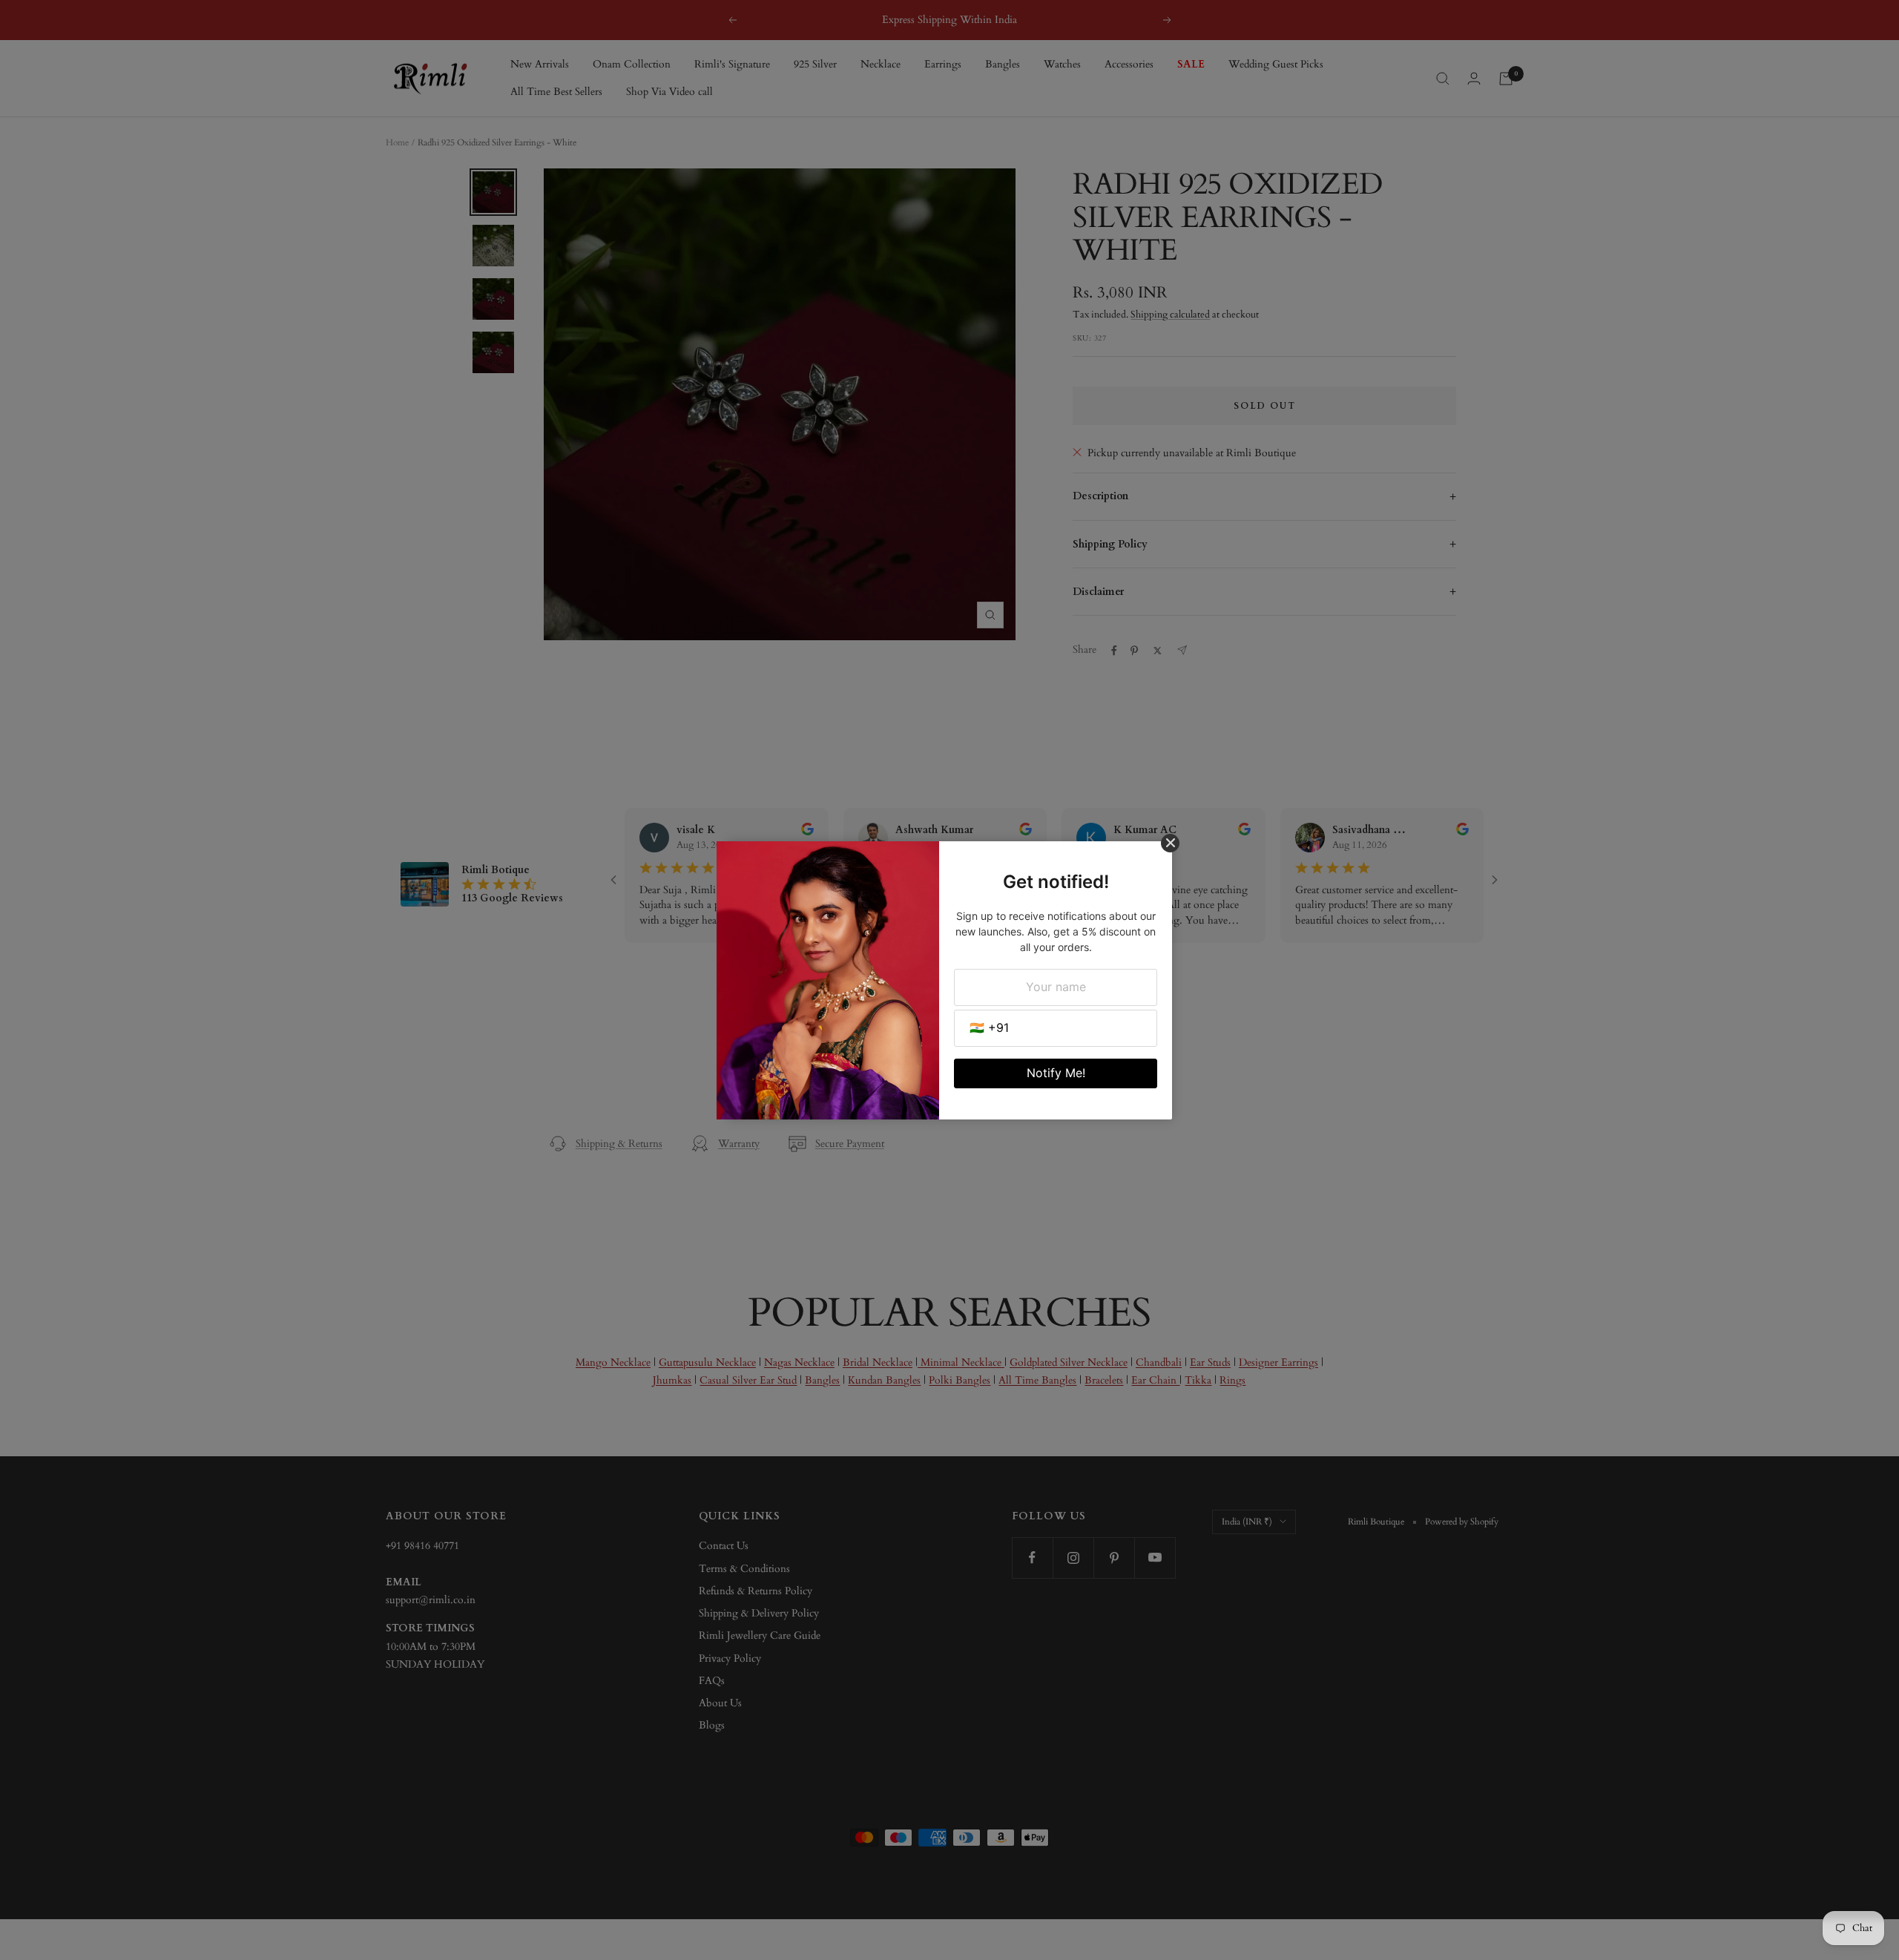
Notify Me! (1056, 1073)
